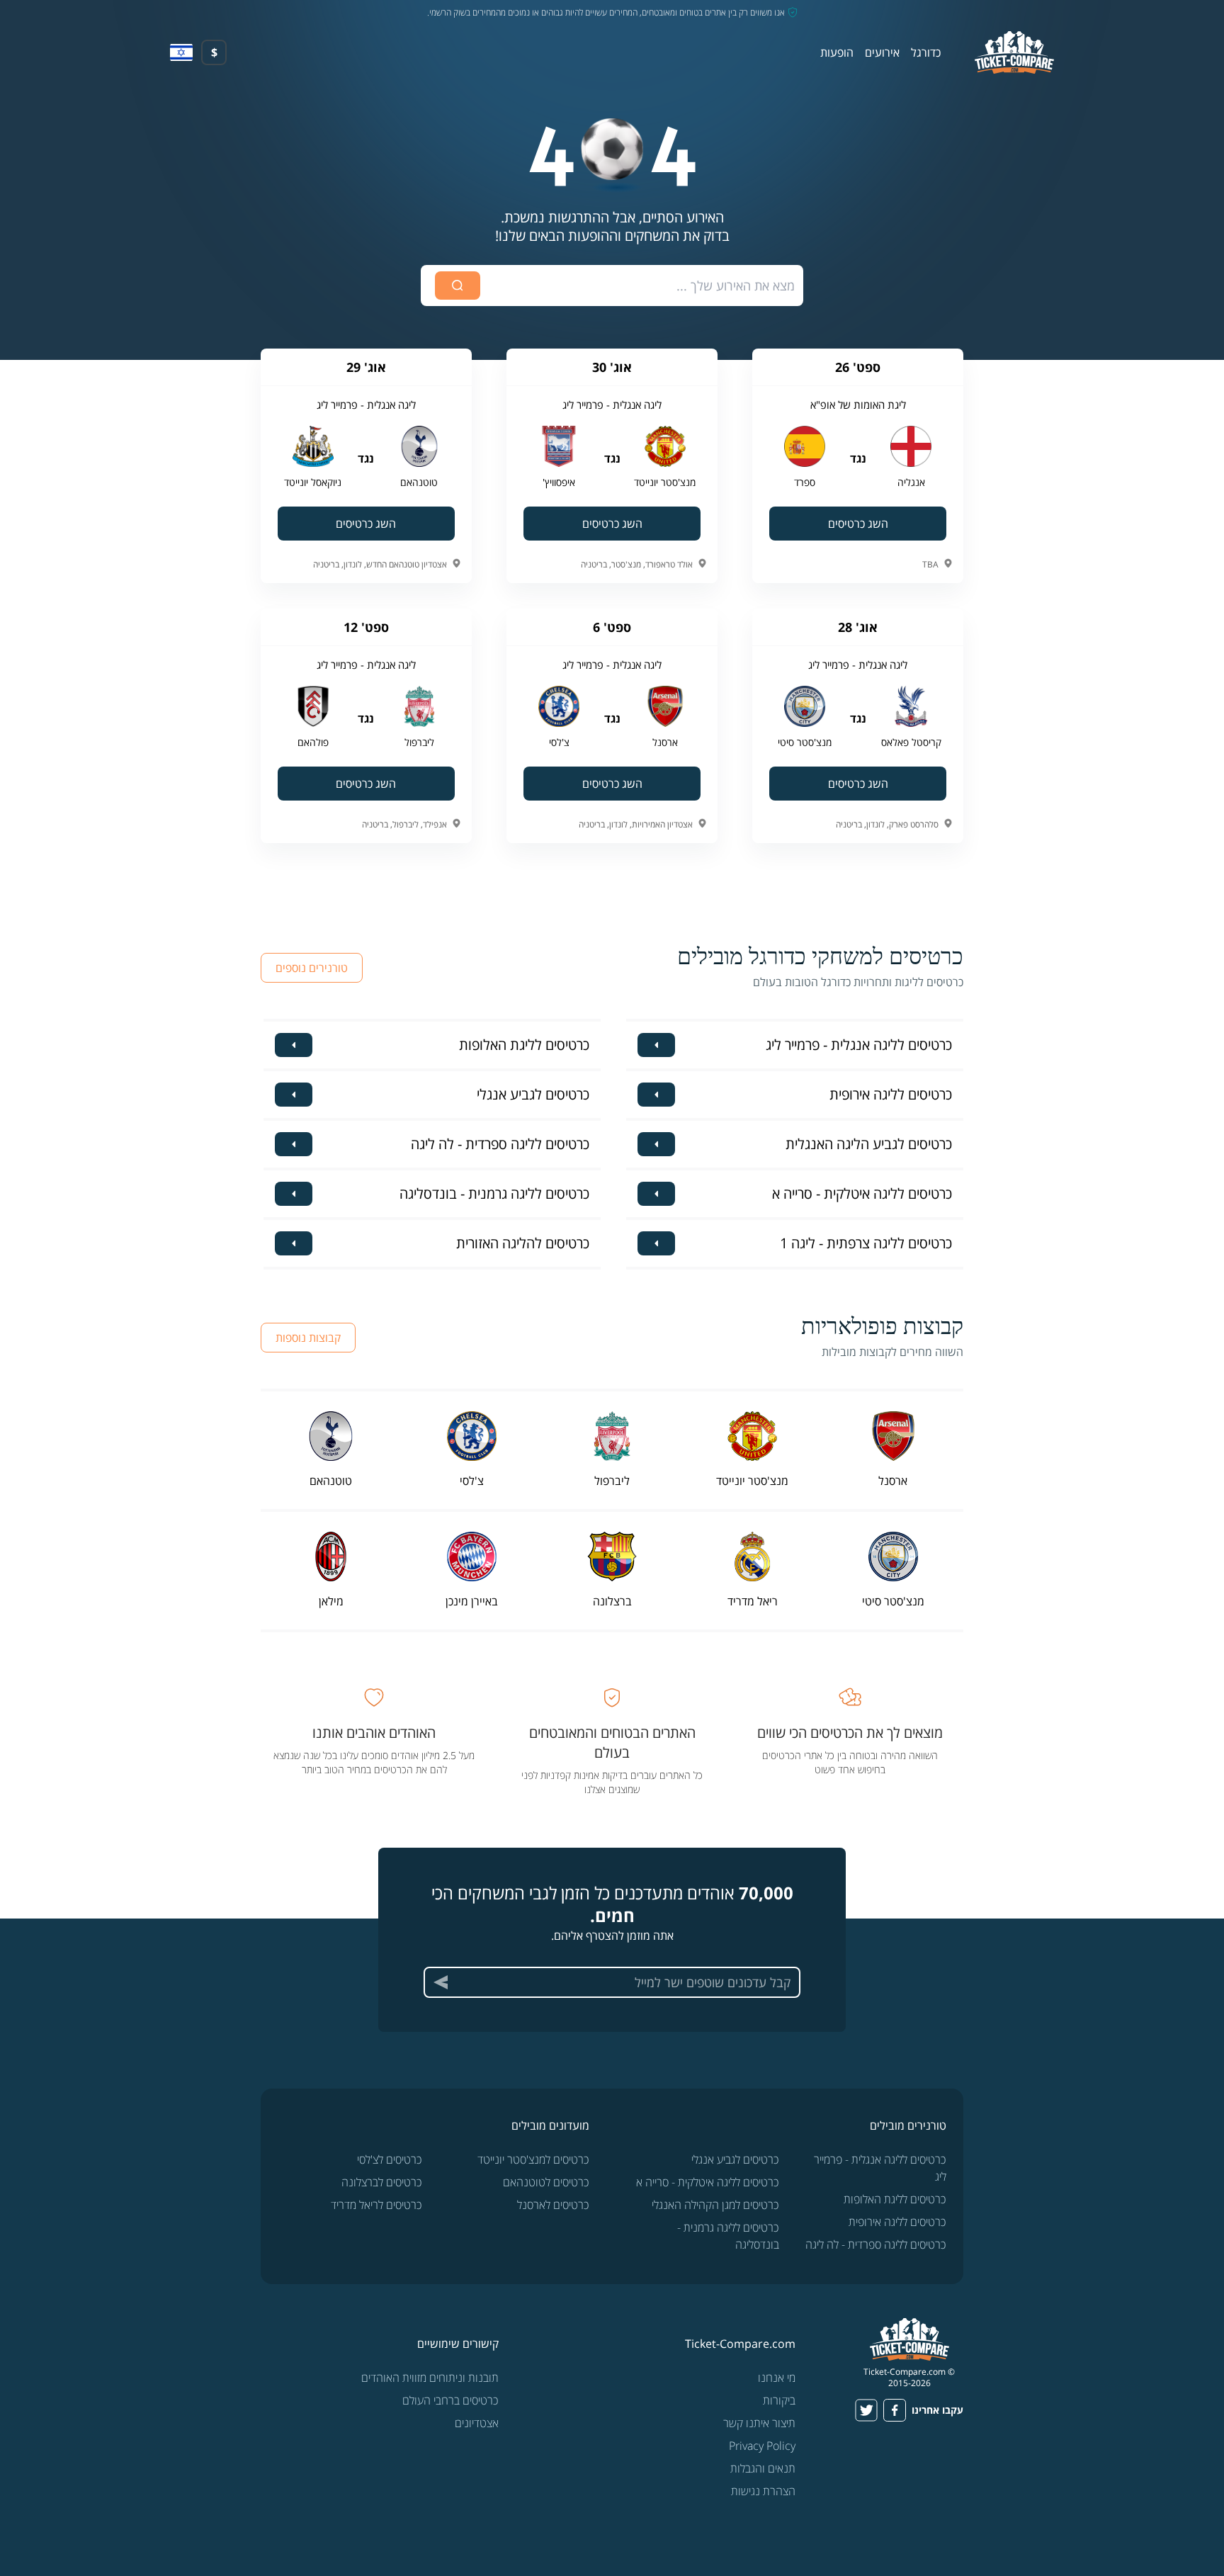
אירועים (882, 52)
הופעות (837, 52)
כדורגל (926, 52)
